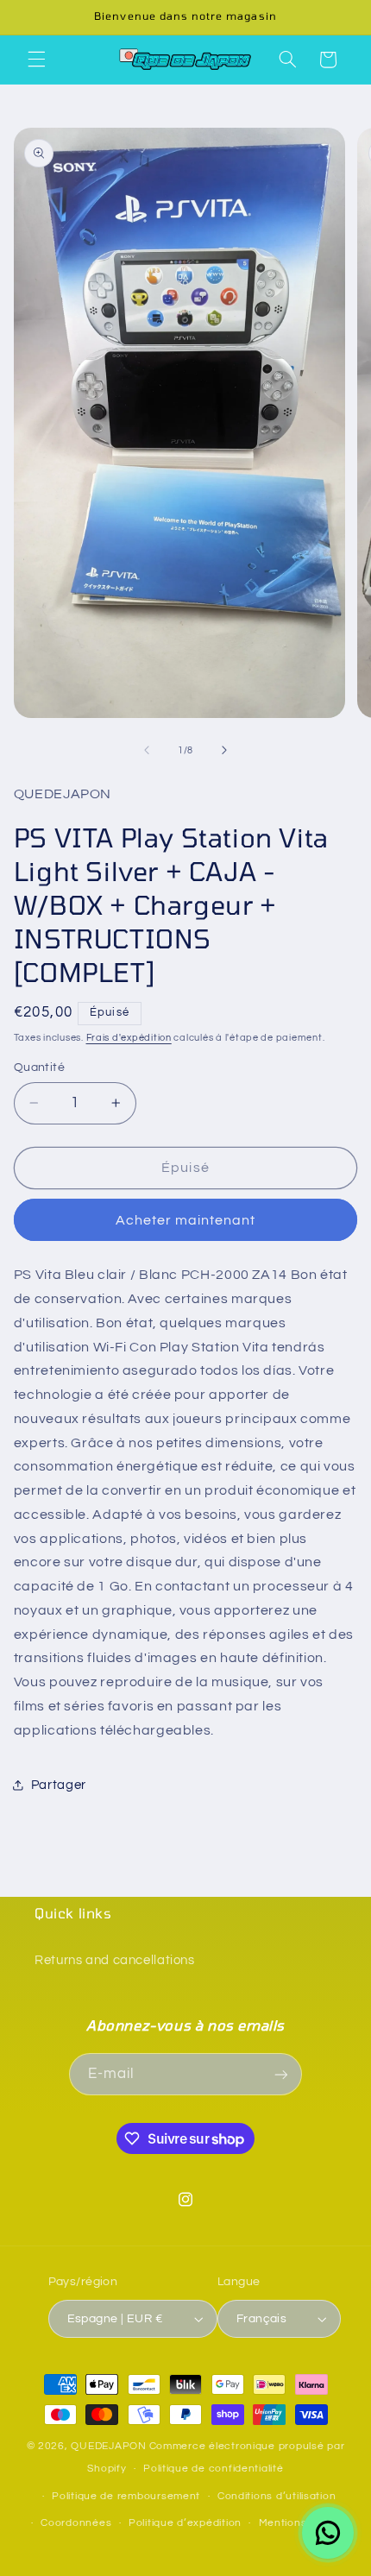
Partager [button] (59, 1785)
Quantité (39, 1068)
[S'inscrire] (281, 2074)
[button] (36, 60)
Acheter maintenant (186, 1220)
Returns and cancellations (115, 1960)
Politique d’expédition (185, 2523)
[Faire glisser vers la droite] (224, 750)
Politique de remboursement (126, 2496)
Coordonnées (76, 2523)
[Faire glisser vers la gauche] (147, 750)
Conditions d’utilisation (277, 2496)
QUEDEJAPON (108, 2446)
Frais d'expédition (129, 1038)
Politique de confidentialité (214, 2469)
